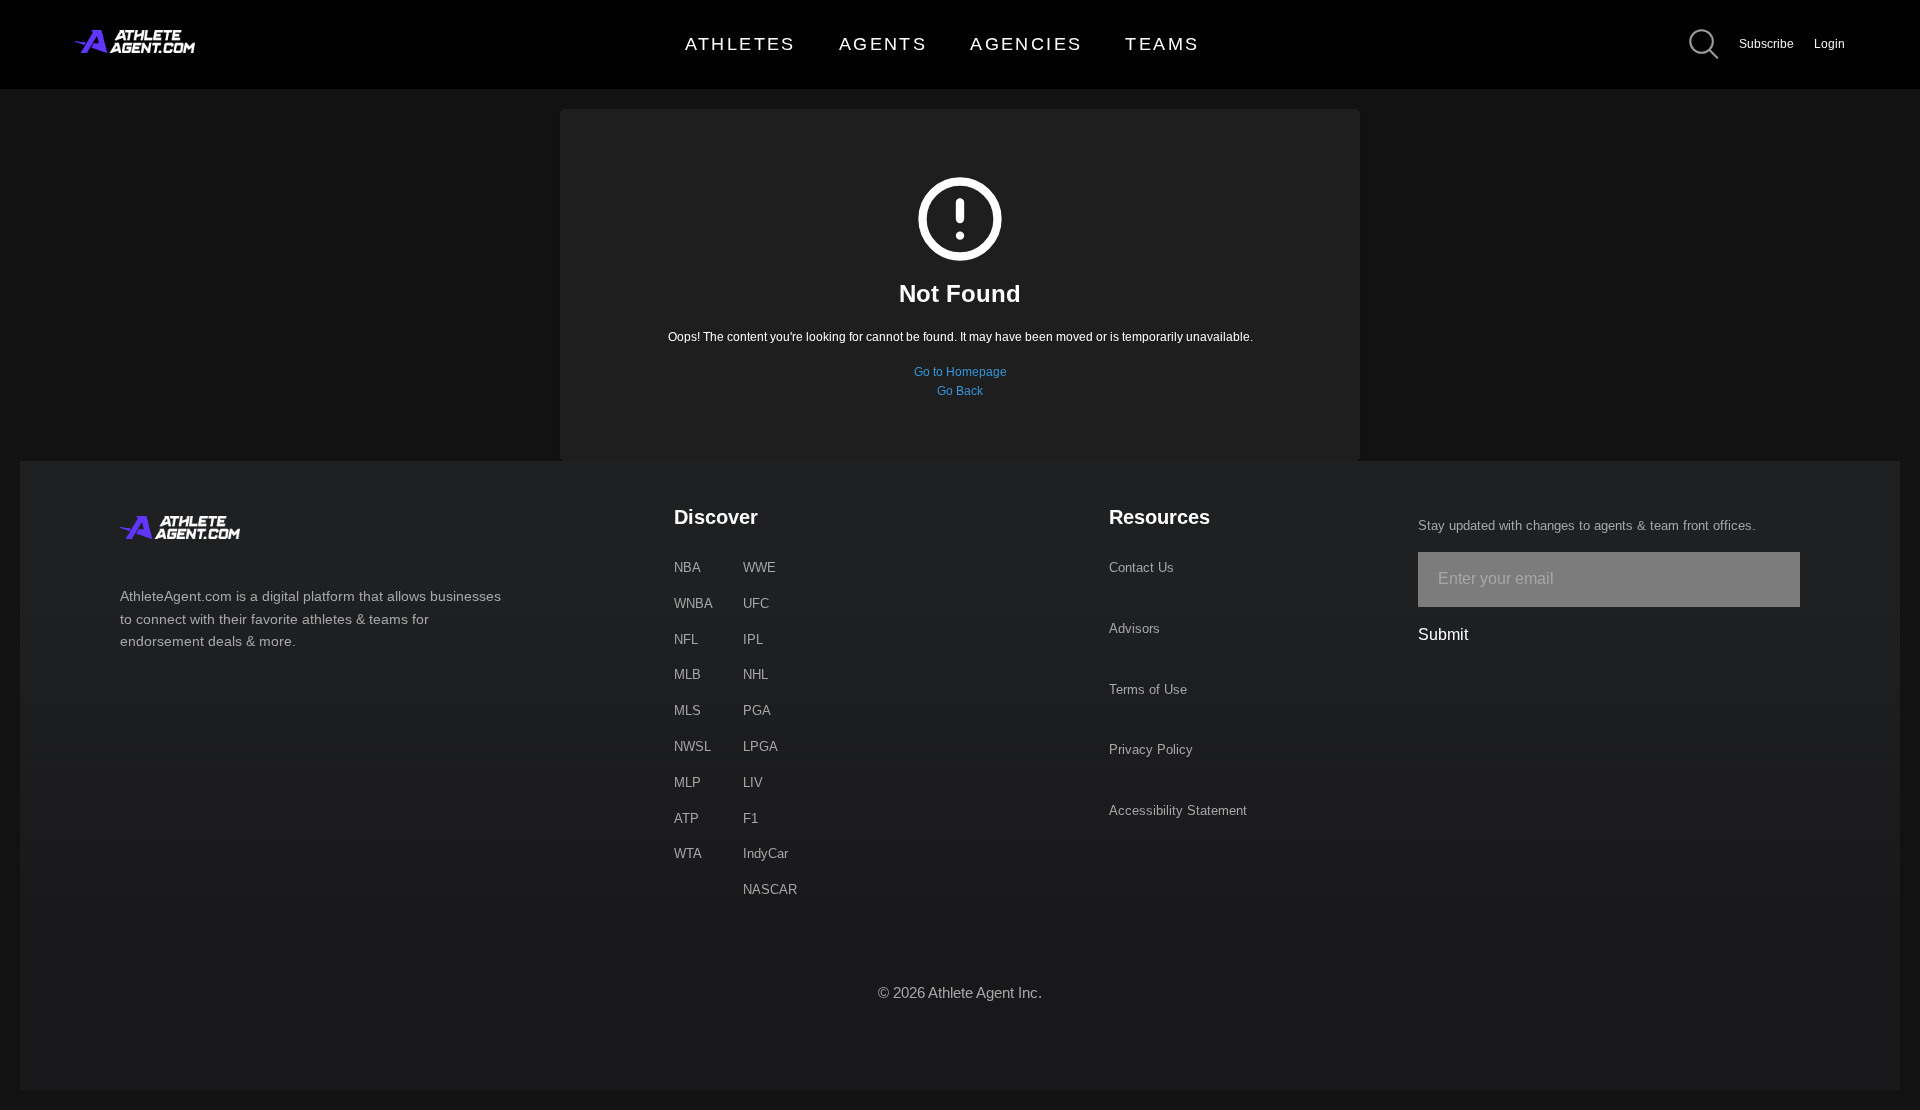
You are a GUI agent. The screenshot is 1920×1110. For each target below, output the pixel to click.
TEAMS (1162, 44)
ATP (686, 818)
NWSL (692, 746)
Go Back (960, 391)
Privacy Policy (1151, 749)
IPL (753, 639)
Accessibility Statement (1178, 810)
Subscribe (1766, 44)
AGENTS (883, 44)
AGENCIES (1026, 44)
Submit (1443, 634)
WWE (759, 567)
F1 (750, 818)
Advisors (1134, 628)
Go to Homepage (960, 372)
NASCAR (770, 889)
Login (1829, 44)
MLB (687, 674)
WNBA (693, 603)
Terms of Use (1148, 689)
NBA (687, 567)
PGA (757, 710)
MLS (687, 710)
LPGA (760, 746)
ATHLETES (740, 44)
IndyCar (765, 853)
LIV (753, 782)
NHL (755, 674)
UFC (756, 603)
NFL (686, 639)
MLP (687, 782)
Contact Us (1141, 567)
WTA (688, 853)
